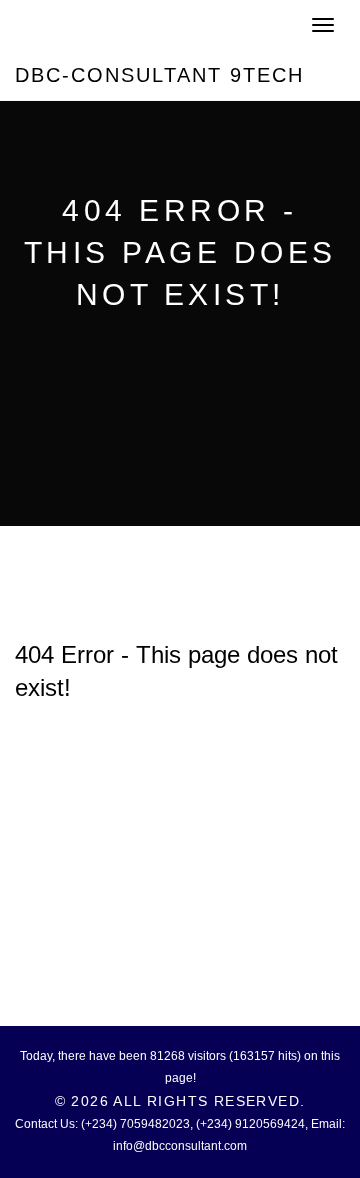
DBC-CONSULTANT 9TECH (159, 75)
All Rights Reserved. (209, 1101)
